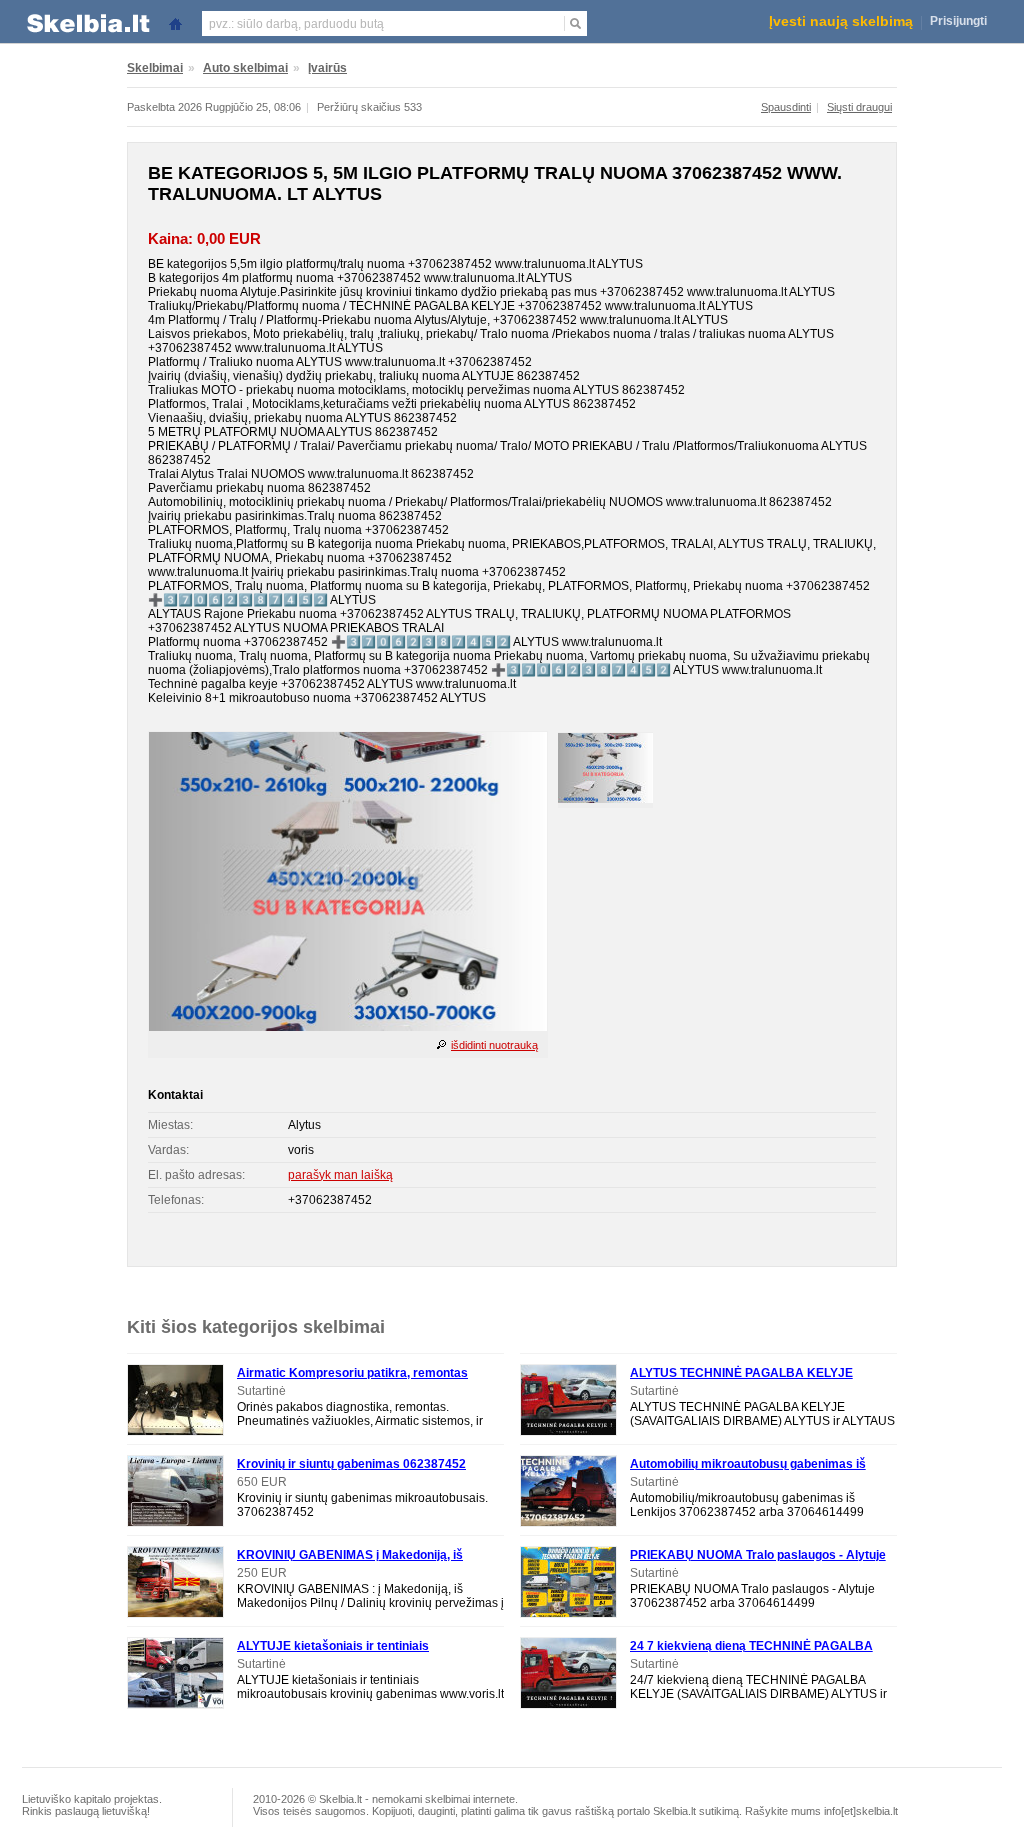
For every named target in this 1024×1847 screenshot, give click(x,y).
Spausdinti (786, 107)
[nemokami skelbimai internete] (86, 22)
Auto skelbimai (245, 68)
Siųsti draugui (859, 107)
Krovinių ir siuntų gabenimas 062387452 (351, 1464)
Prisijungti (958, 21)
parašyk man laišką (340, 1175)
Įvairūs (327, 68)
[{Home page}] (175, 22)
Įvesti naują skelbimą (841, 21)
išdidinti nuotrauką (494, 1045)
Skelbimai (155, 68)
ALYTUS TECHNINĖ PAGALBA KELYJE (741, 1373)
